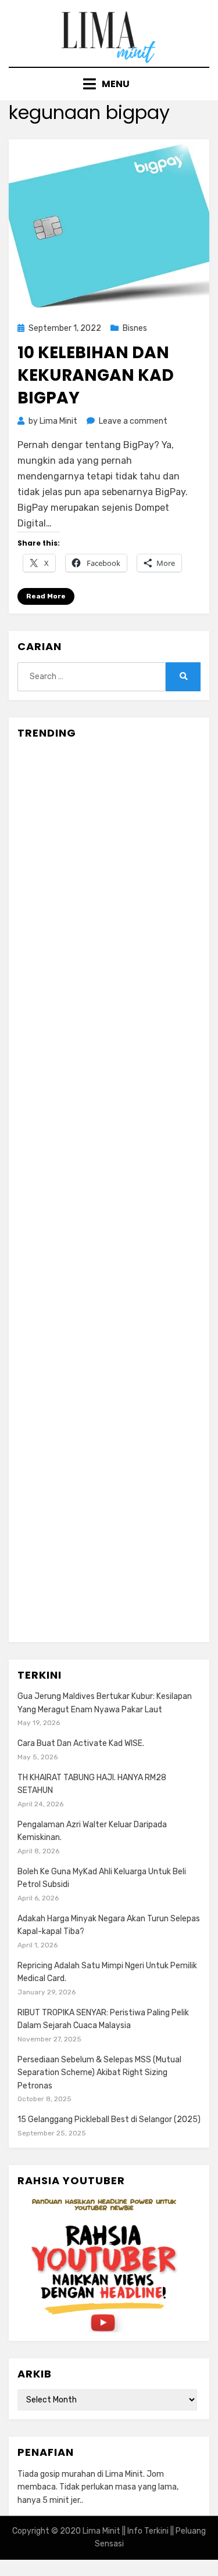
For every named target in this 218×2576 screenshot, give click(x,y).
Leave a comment (133, 421)
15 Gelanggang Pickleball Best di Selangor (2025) (109, 2119)
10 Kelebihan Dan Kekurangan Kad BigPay (96, 375)
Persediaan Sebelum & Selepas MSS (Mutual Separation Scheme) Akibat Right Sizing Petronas (99, 2073)
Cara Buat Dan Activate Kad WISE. (81, 1743)
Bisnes (135, 328)
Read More (46, 596)
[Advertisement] (109, 1191)
